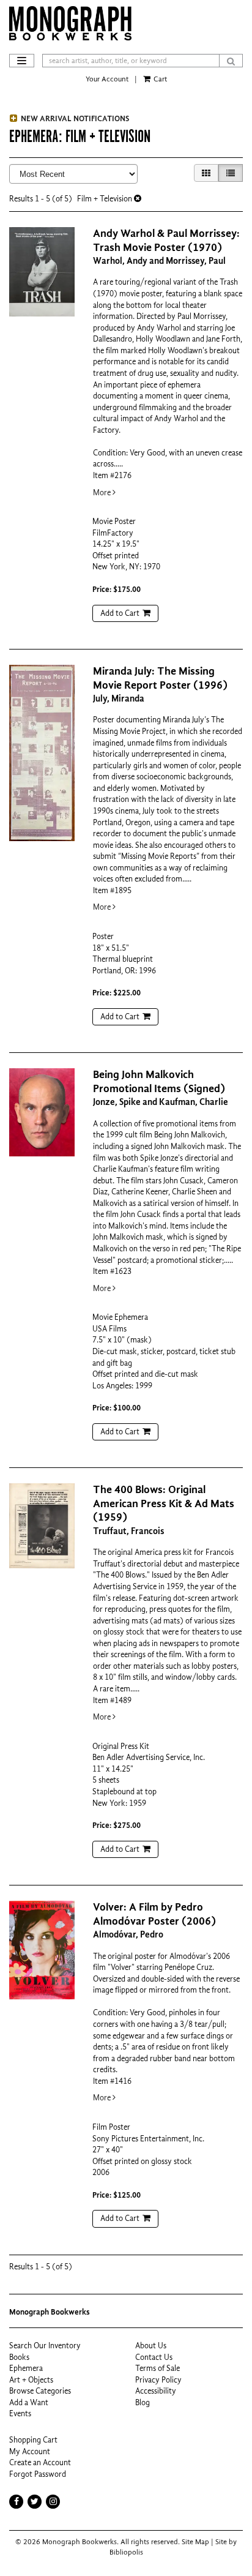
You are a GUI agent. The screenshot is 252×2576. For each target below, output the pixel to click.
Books (19, 2357)
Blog (143, 2402)
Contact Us (154, 2357)
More (103, 492)
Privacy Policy (158, 2380)
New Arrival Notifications (74, 118)
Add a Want (29, 2402)
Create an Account (40, 2462)
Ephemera (26, 2368)
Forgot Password (38, 2474)
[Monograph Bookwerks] (126, 23)
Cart (159, 79)
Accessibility (156, 2391)
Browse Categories (40, 2391)
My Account (30, 2451)
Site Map (195, 2542)
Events (20, 2413)
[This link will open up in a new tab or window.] (53, 2502)
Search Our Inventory (45, 2346)
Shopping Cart (33, 2440)
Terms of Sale (157, 2368)
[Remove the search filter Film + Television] (138, 199)
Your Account (107, 79)
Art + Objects (31, 2380)
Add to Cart (120, 613)
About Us (151, 2346)
